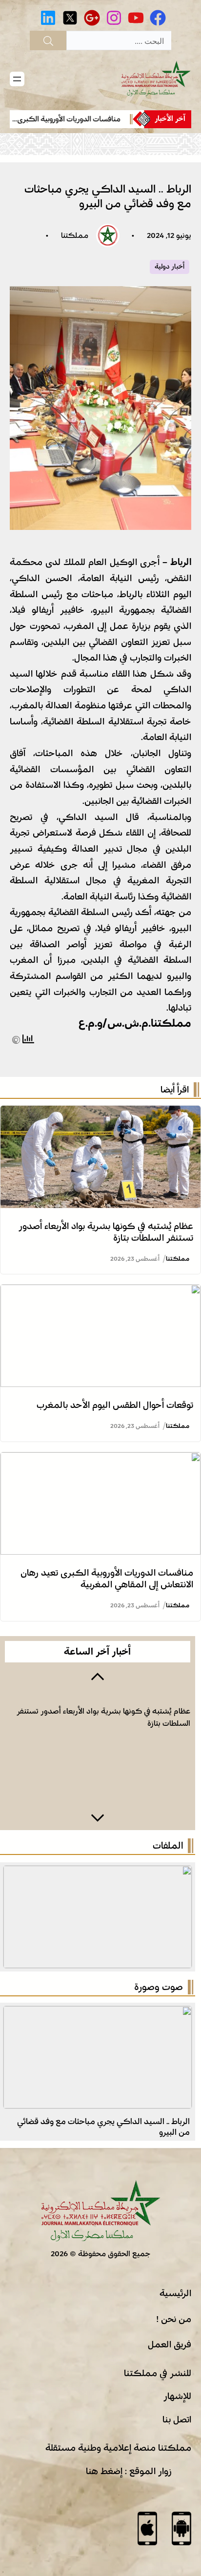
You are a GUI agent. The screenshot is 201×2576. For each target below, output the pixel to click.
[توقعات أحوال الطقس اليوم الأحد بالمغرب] (100, 1292)
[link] (69, 119)
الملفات (168, 1846)
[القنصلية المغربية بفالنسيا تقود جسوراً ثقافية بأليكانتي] (98, 2014)
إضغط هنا (104, 2471)
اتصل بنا (177, 2420)
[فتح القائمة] (17, 79)
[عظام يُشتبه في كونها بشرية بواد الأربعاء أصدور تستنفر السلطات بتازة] (100, 1113)
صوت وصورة (159, 1987)
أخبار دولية (170, 267)
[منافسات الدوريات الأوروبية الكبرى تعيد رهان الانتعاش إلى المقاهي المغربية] (100, 1460)
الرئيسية (175, 2293)
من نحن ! (174, 2319)
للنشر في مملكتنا (158, 2373)
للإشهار (177, 2396)
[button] (98, 1676)
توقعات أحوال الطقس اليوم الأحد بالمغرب (115, 1405)
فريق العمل (170, 2344)
